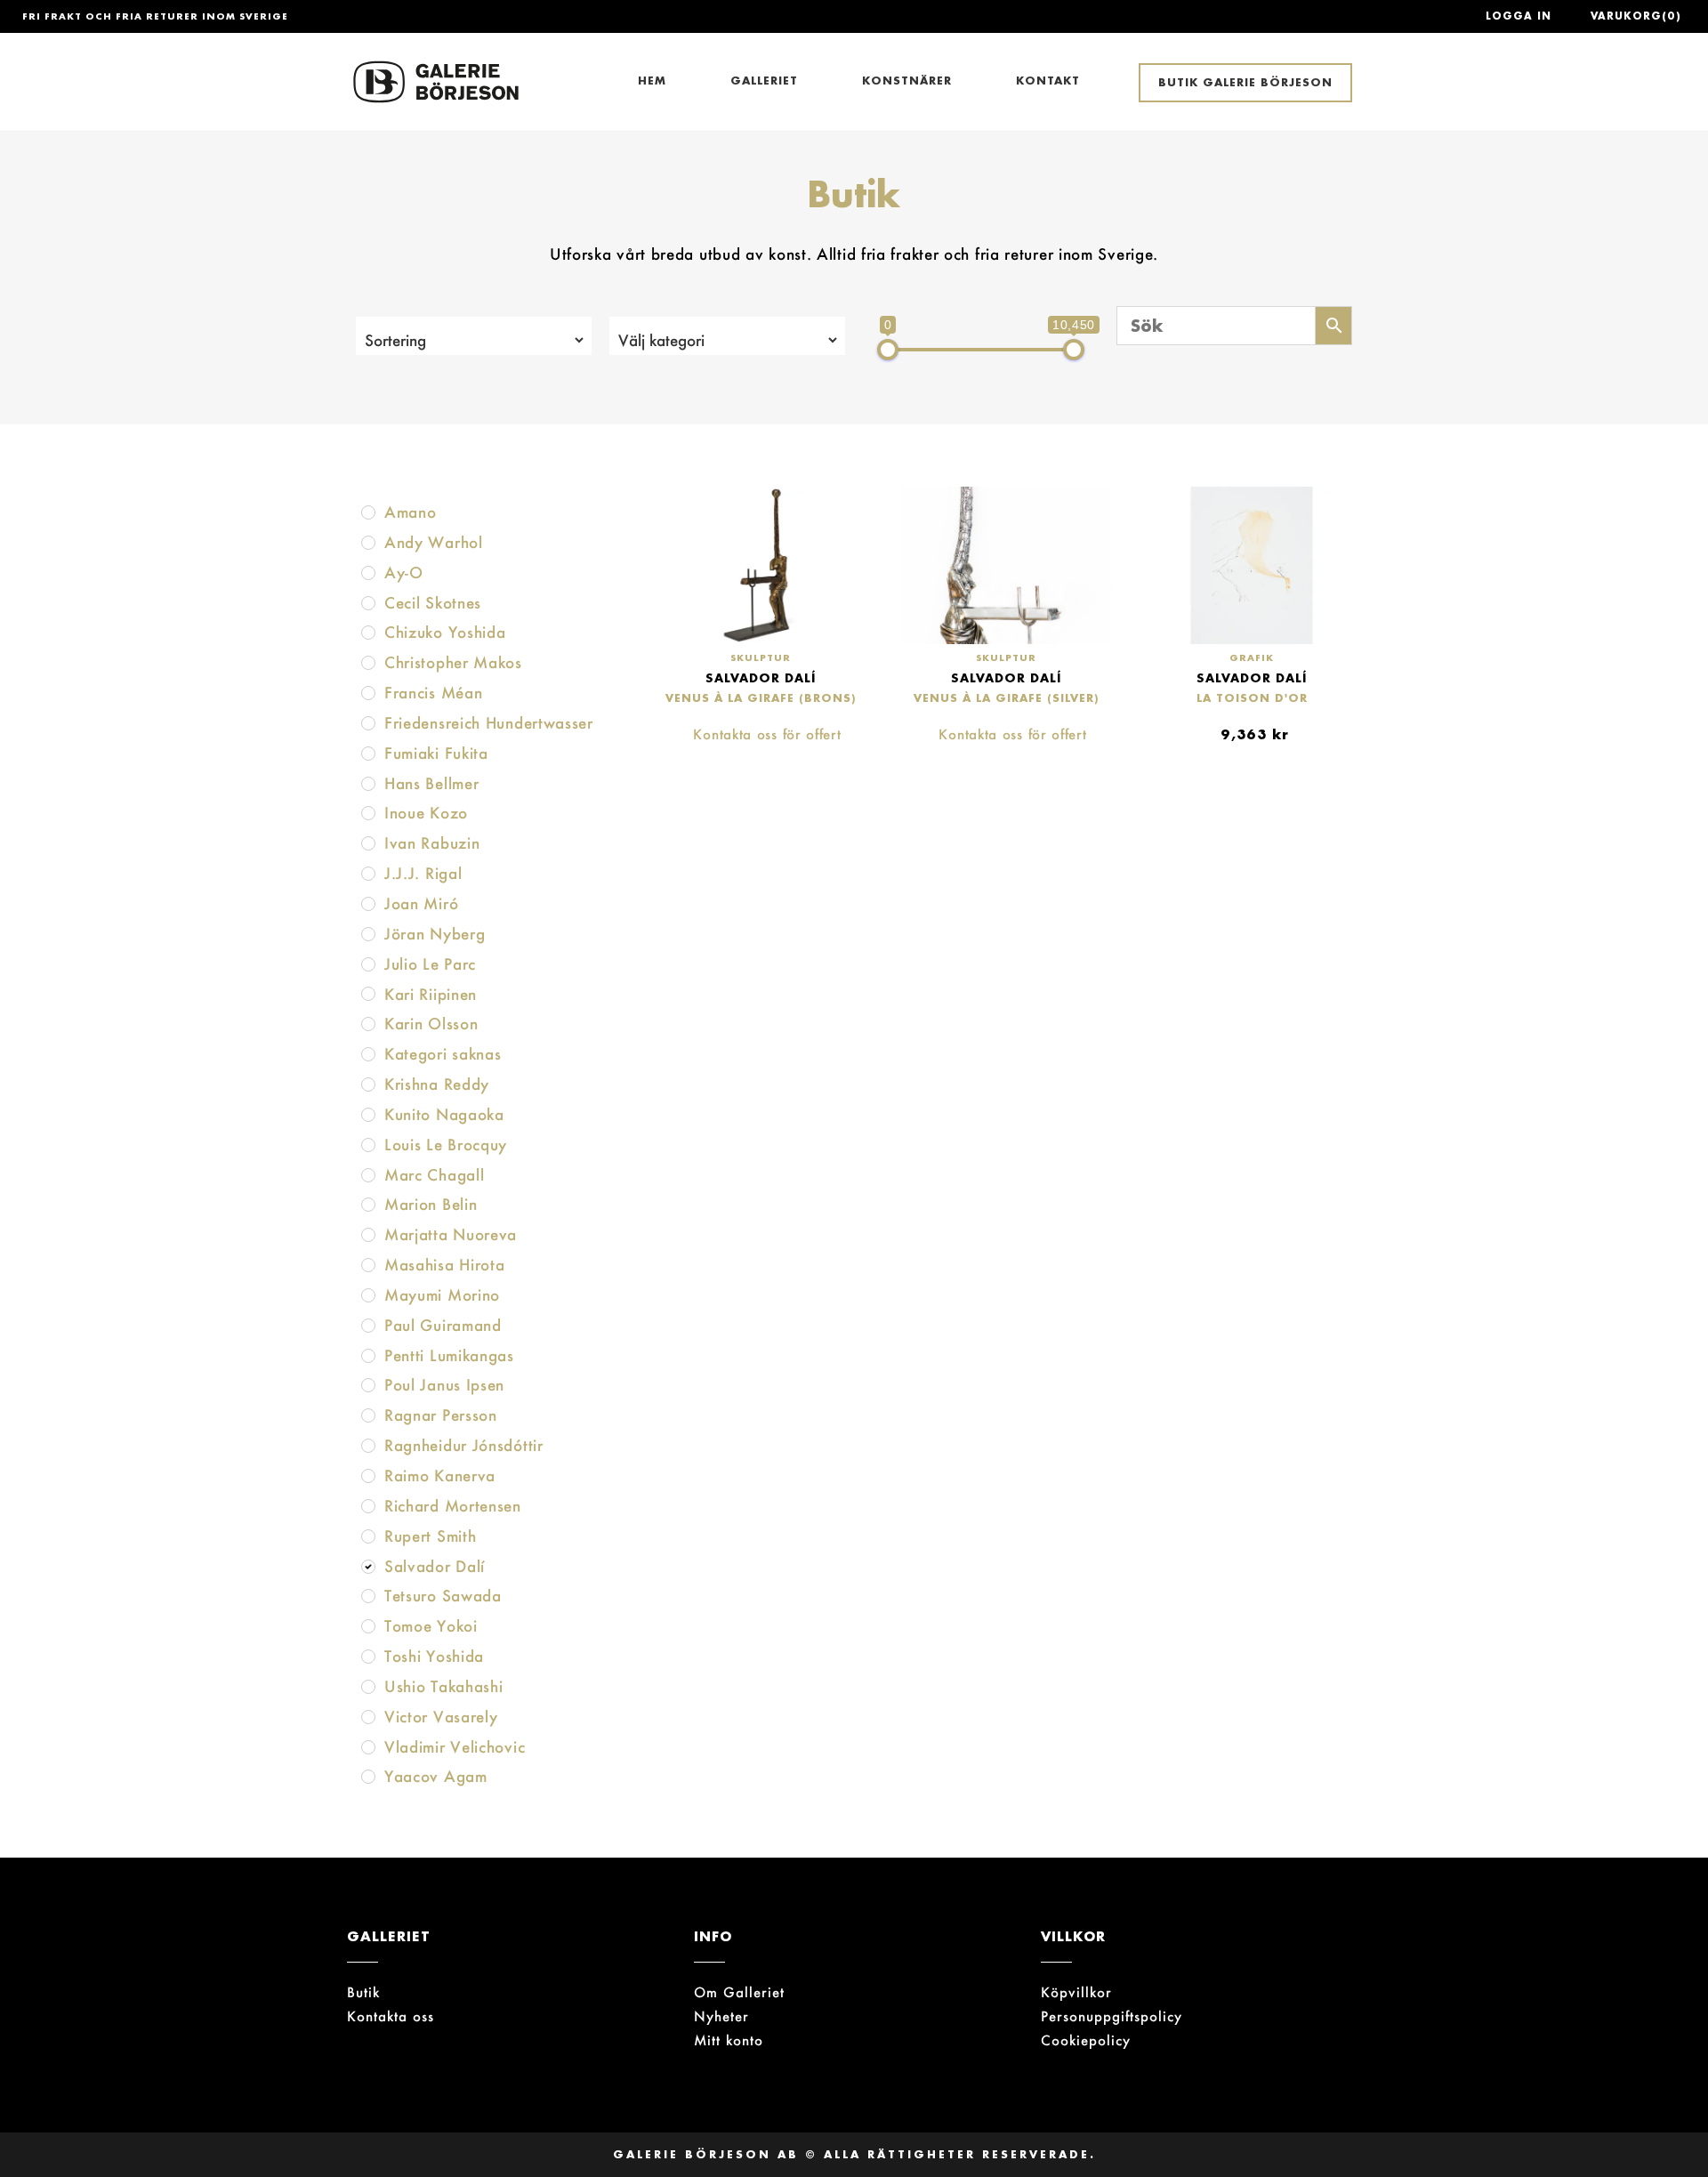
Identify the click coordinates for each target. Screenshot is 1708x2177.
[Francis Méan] (368, 693)
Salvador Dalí (761, 677)
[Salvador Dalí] (368, 1567)
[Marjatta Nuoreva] (368, 1235)
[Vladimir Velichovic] (368, 1747)
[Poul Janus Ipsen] (368, 1385)
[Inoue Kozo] (368, 813)
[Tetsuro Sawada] (368, 1596)
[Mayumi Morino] (368, 1295)
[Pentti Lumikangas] (368, 1356)
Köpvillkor (1076, 1992)
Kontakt (1048, 81)
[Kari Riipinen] (368, 994)
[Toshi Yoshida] (368, 1657)
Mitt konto (729, 2040)
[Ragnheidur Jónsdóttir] (368, 1446)
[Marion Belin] (368, 1205)
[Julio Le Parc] (368, 964)
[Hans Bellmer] (368, 784)
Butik (363, 1992)
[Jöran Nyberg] (368, 934)
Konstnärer (907, 81)
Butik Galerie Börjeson (1245, 82)
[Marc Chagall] (368, 1175)
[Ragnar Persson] (368, 1415)
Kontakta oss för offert (767, 734)
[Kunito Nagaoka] (368, 1115)
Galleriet (764, 81)
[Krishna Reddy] (368, 1084)
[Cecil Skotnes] (368, 603)
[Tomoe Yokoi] (368, 1626)
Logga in (1519, 16)
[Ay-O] (368, 573)
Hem (652, 81)
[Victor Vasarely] (368, 1717)
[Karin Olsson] (368, 1024)
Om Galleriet (739, 1992)
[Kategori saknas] (368, 1054)
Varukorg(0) (1636, 16)
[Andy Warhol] (368, 543)
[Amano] (368, 512)
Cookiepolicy (1086, 2040)
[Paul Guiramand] (368, 1326)
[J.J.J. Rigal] (368, 874)
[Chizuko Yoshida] (368, 633)
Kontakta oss (391, 2016)
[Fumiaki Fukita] (368, 754)
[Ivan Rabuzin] (368, 843)
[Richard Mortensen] (368, 1506)
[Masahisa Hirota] (368, 1265)
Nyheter (721, 2016)
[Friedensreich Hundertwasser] (368, 723)
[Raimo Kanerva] (368, 1476)
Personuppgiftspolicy (1112, 2016)
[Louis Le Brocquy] (368, 1145)
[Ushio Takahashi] (368, 1687)
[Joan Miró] (368, 904)
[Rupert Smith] (368, 1536)
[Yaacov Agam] (368, 1777)
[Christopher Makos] (368, 663)
